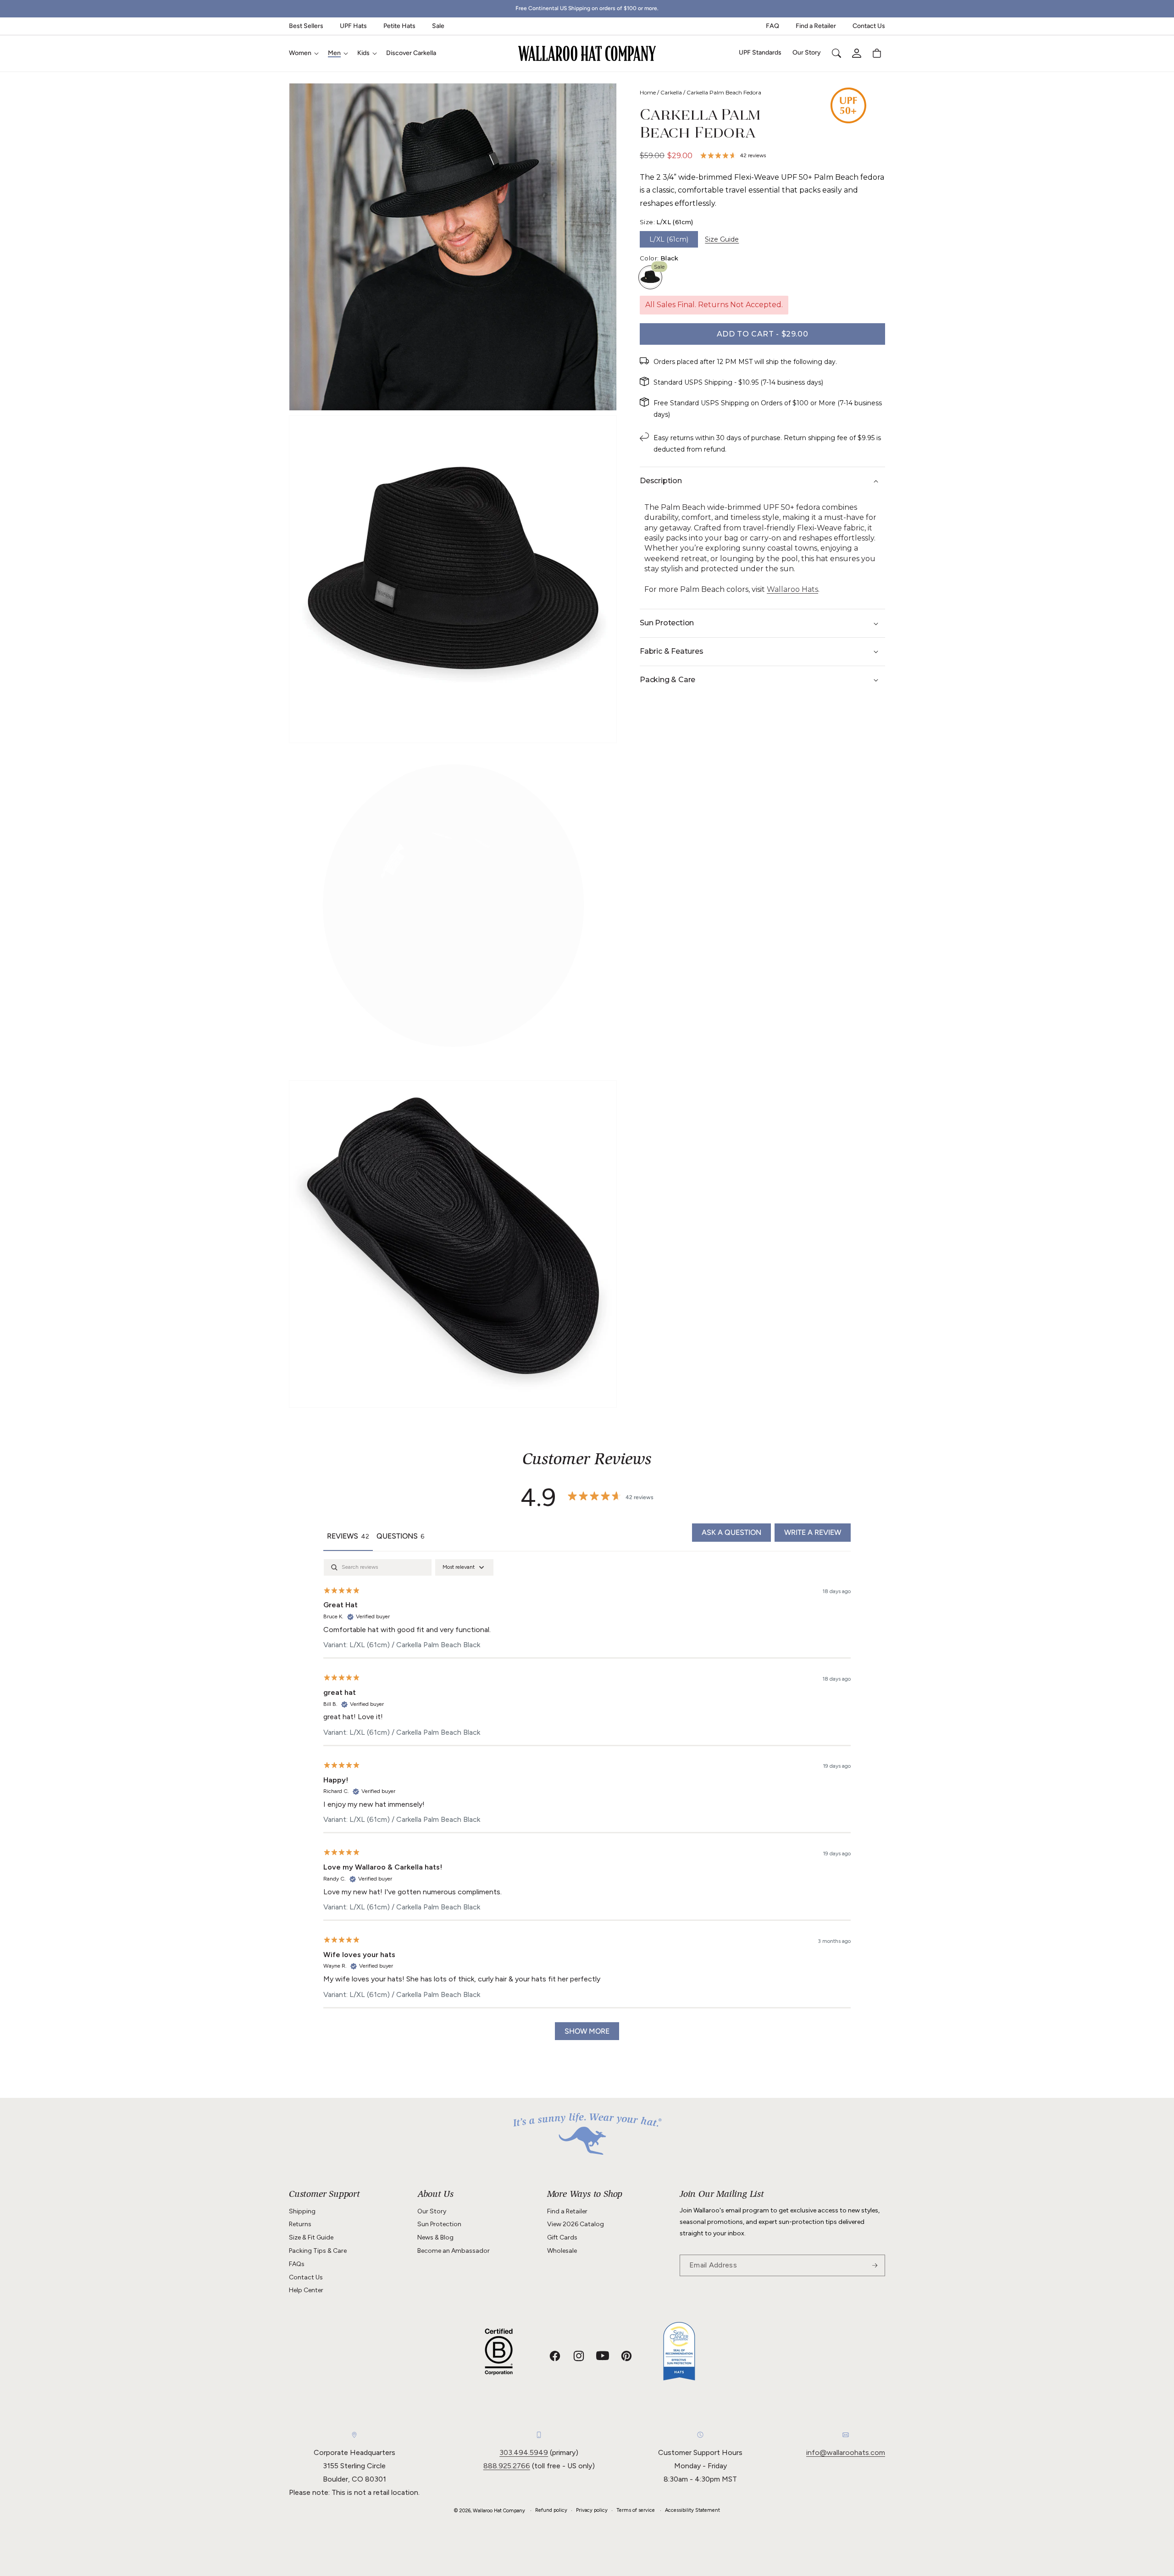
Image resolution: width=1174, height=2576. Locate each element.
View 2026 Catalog (576, 2224)
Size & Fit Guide (311, 2237)
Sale (438, 26)
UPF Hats (353, 26)
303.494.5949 (524, 2452)
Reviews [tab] (348, 1536)
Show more (587, 2031)
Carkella (671, 92)
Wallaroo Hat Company (499, 2511)
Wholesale (562, 2251)
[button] (303, 53)
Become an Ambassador (454, 2251)
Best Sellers (306, 26)
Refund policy (551, 2510)
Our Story (432, 2211)
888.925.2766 (507, 2466)
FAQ (773, 26)
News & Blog (435, 2237)
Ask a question (731, 1532)
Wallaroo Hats (792, 589)
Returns (300, 2224)
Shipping (302, 2211)
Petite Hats (399, 26)
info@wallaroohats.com (846, 2452)
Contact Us (869, 26)
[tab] (400, 1537)
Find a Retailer (816, 26)
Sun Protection (439, 2224)
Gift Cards (562, 2237)
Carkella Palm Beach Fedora (724, 92)
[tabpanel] (587, 1804)
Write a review (813, 1532)
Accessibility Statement (692, 2510)
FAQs (297, 2264)
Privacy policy (592, 2510)
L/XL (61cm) (669, 239)
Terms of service (636, 2510)
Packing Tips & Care (318, 2251)
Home (648, 92)
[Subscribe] (875, 2265)
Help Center (306, 2290)
